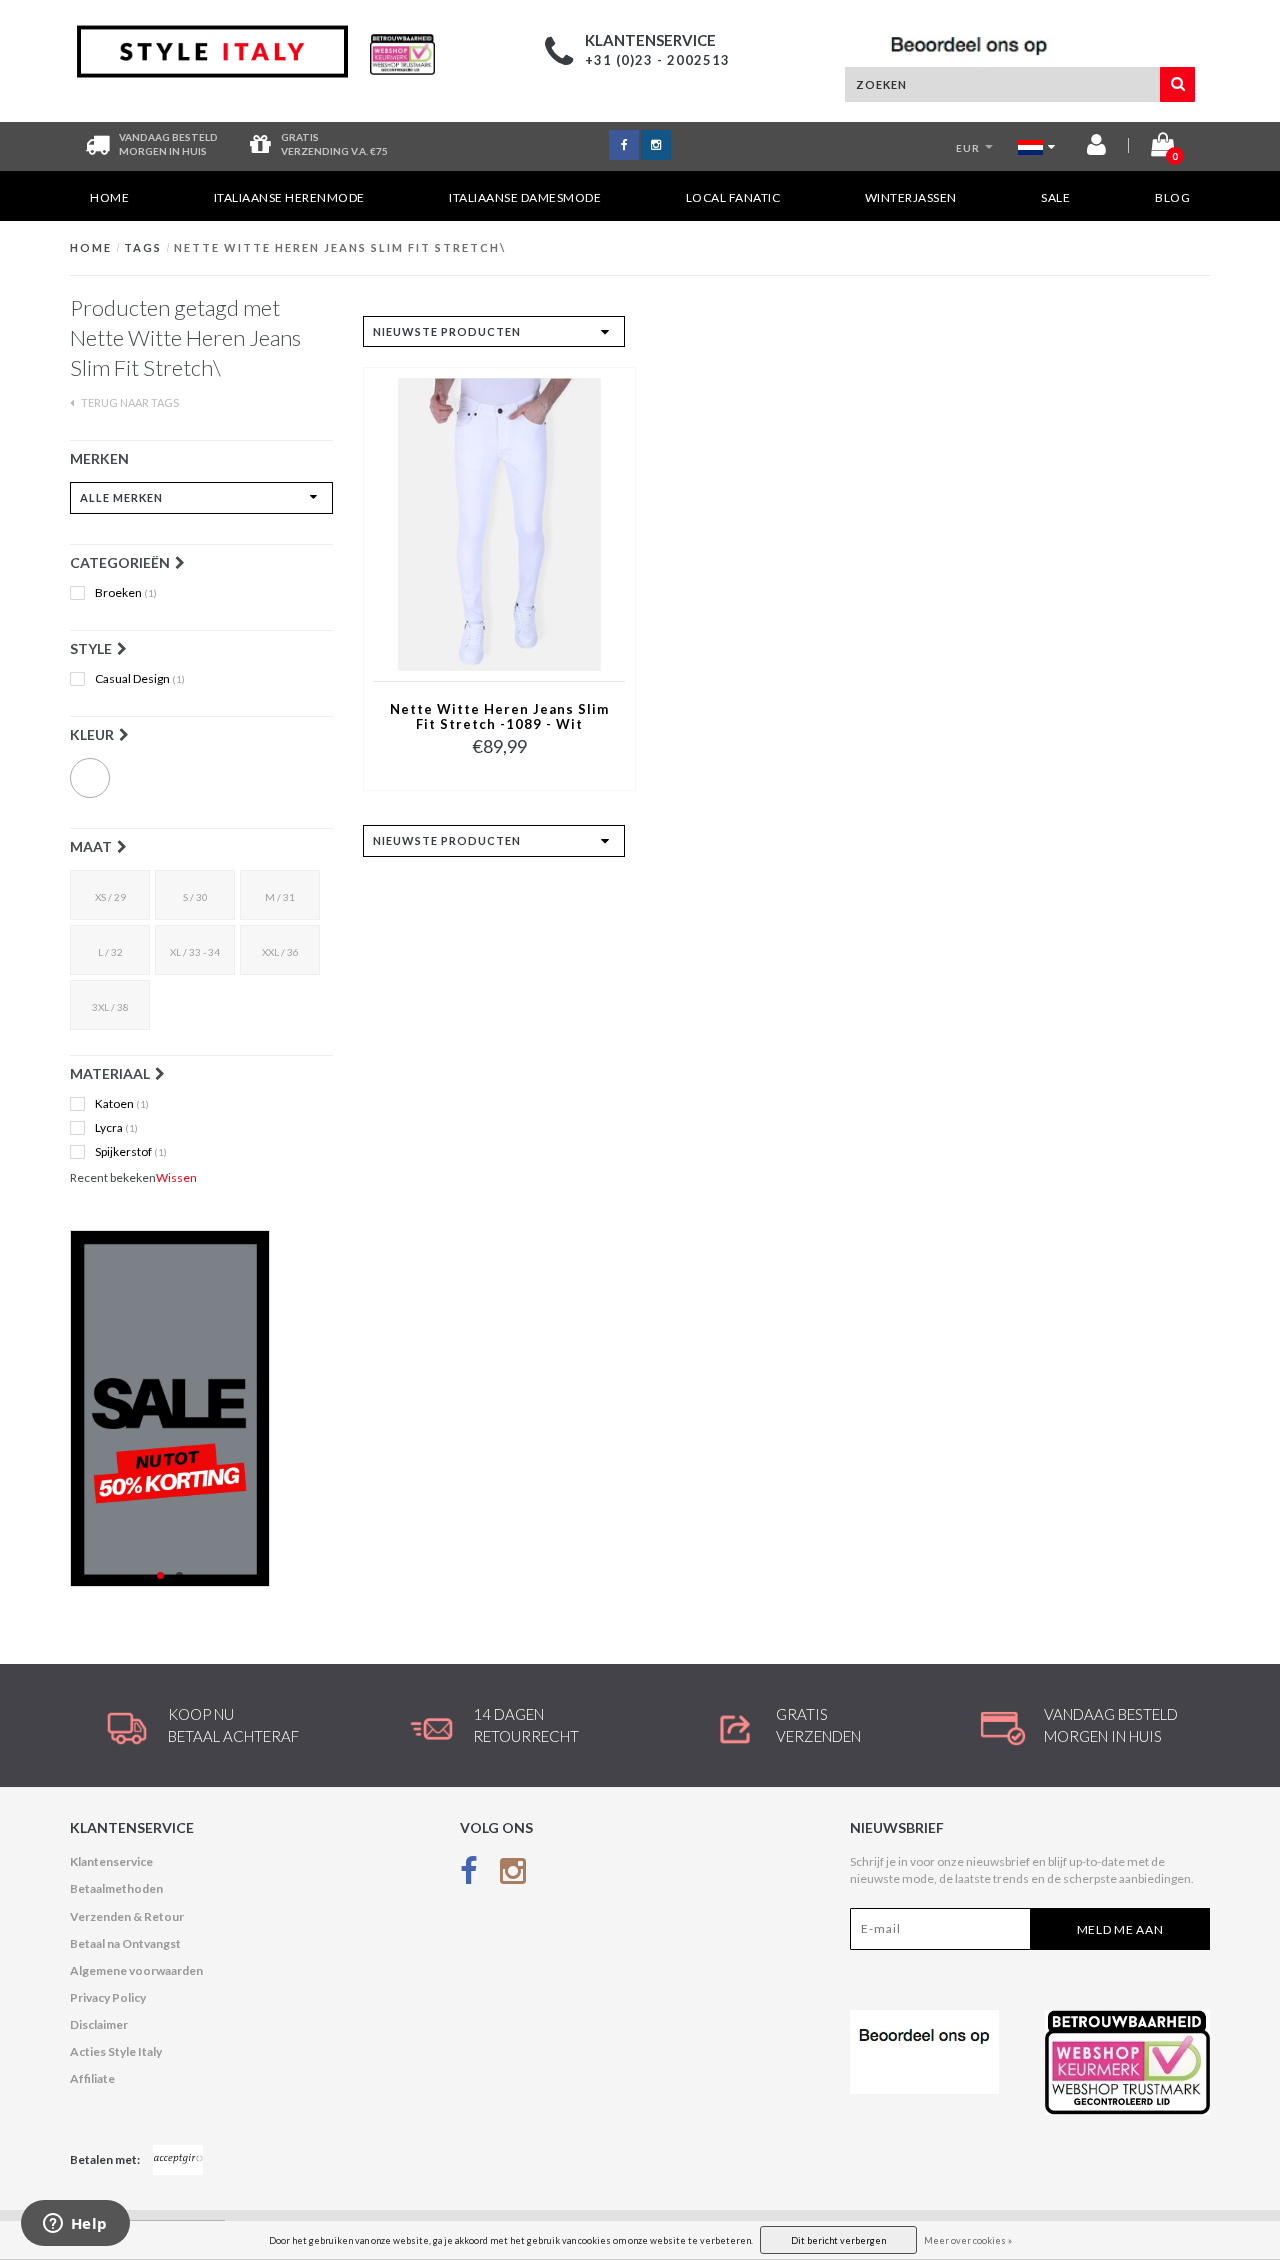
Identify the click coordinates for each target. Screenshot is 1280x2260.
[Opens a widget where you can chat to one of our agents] (75, 2225)
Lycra (116, 1128)
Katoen (122, 1104)
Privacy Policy (108, 1997)
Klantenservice (111, 1861)
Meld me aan (1120, 1929)
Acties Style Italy (116, 2051)
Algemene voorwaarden (136, 1970)
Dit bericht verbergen (838, 2240)
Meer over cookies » (968, 2240)
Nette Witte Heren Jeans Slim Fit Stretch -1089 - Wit (499, 717)
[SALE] (201, 1408)
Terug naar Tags (129, 402)
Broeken (126, 593)
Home (109, 197)
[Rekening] (1096, 148)
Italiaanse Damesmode (525, 197)
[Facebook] (469, 1874)
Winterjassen (911, 197)
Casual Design (140, 679)
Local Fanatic (733, 197)
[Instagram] (513, 1874)
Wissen (176, 1177)
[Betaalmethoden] (178, 2160)
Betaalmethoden (116, 1888)
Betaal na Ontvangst (125, 1943)
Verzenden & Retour (127, 1916)
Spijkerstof (131, 1152)
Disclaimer (99, 2024)
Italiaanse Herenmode (289, 197)
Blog (1172, 197)
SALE (1055, 197)
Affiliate (92, 2078)
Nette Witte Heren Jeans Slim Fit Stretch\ (340, 247)
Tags (143, 247)
